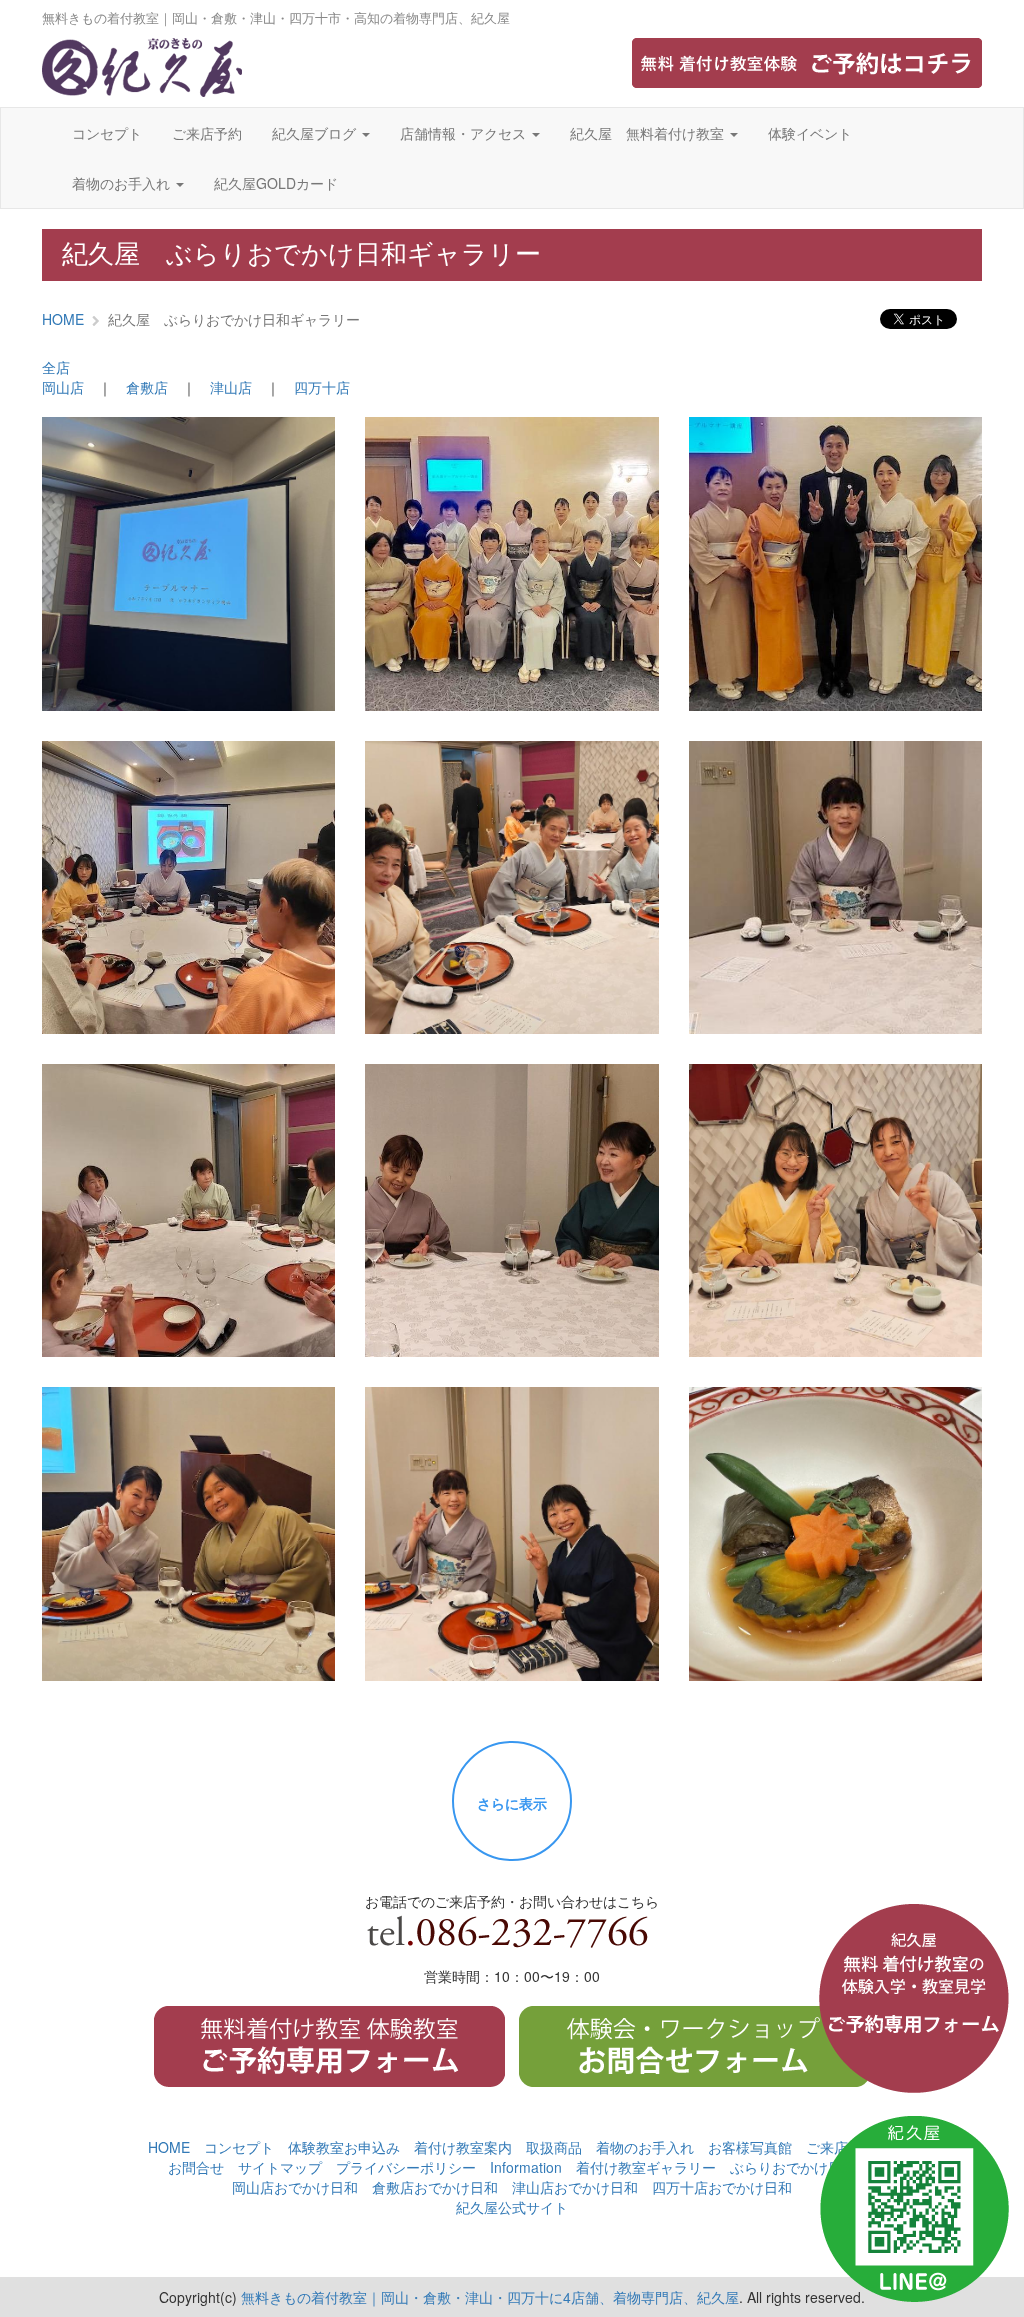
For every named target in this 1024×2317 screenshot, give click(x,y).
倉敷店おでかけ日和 (435, 2187)
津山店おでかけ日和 (575, 2187)
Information (526, 2167)
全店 (56, 367)
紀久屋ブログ (316, 133)
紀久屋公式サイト (512, 2207)
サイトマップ (280, 2167)
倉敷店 (147, 387)
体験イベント (810, 133)
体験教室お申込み (344, 2147)
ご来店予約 (207, 133)
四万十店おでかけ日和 (722, 2187)
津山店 (231, 387)
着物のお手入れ (123, 183)
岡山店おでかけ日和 (295, 2187)
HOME (63, 319)
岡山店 (63, 387)
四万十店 (322, 387)
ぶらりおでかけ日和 (793, 2167)
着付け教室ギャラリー (646, 2167)
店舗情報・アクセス (465, 133)
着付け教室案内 (463, 2147)
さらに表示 (512, 1803)
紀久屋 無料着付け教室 (649, 133)
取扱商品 (554, 2147)
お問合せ (196, 2167)
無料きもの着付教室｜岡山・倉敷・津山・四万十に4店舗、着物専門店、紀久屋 (490, 2297)
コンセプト (107, 133)
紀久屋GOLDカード (276, 183)
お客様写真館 (750, 2147)
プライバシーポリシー (406, 2167)
